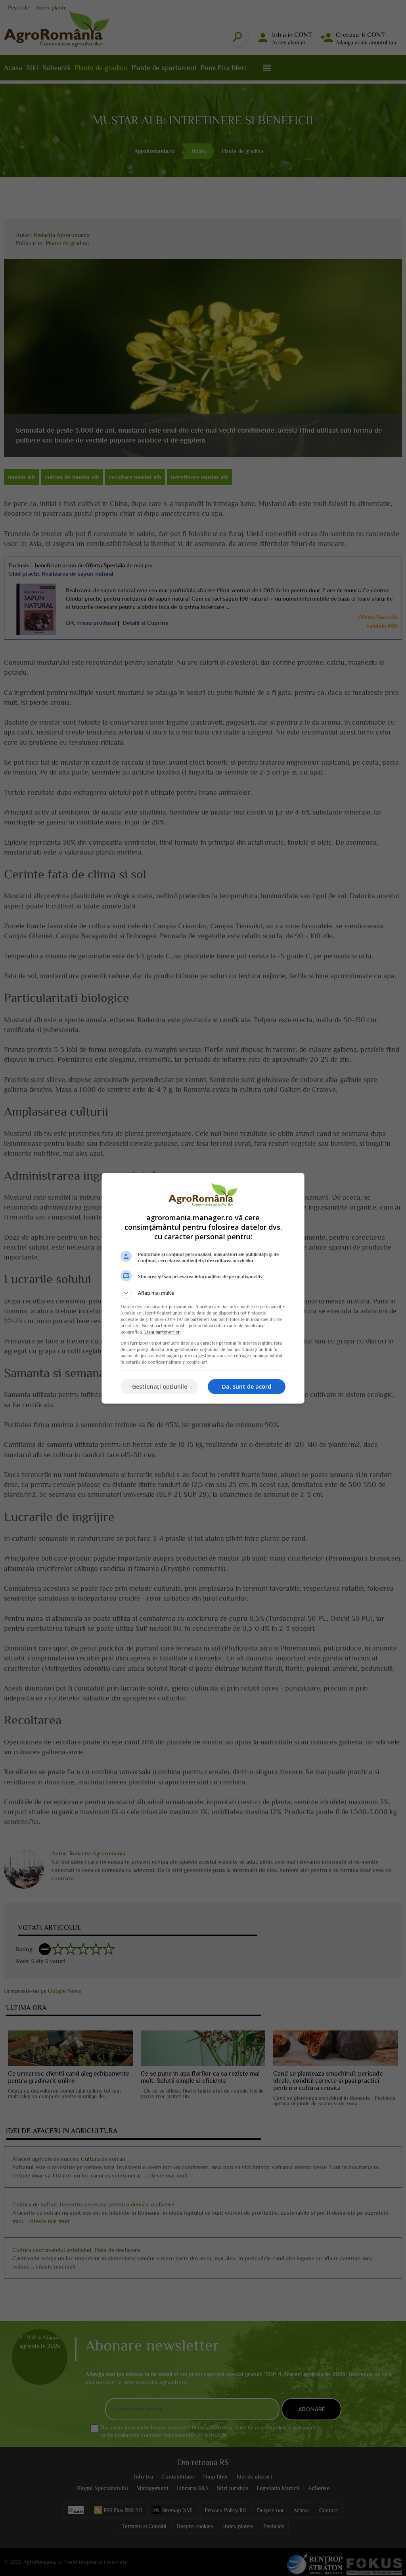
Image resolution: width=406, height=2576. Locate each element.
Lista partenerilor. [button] (163, 1332)
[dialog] (203, 1288)
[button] (203, 1293)
